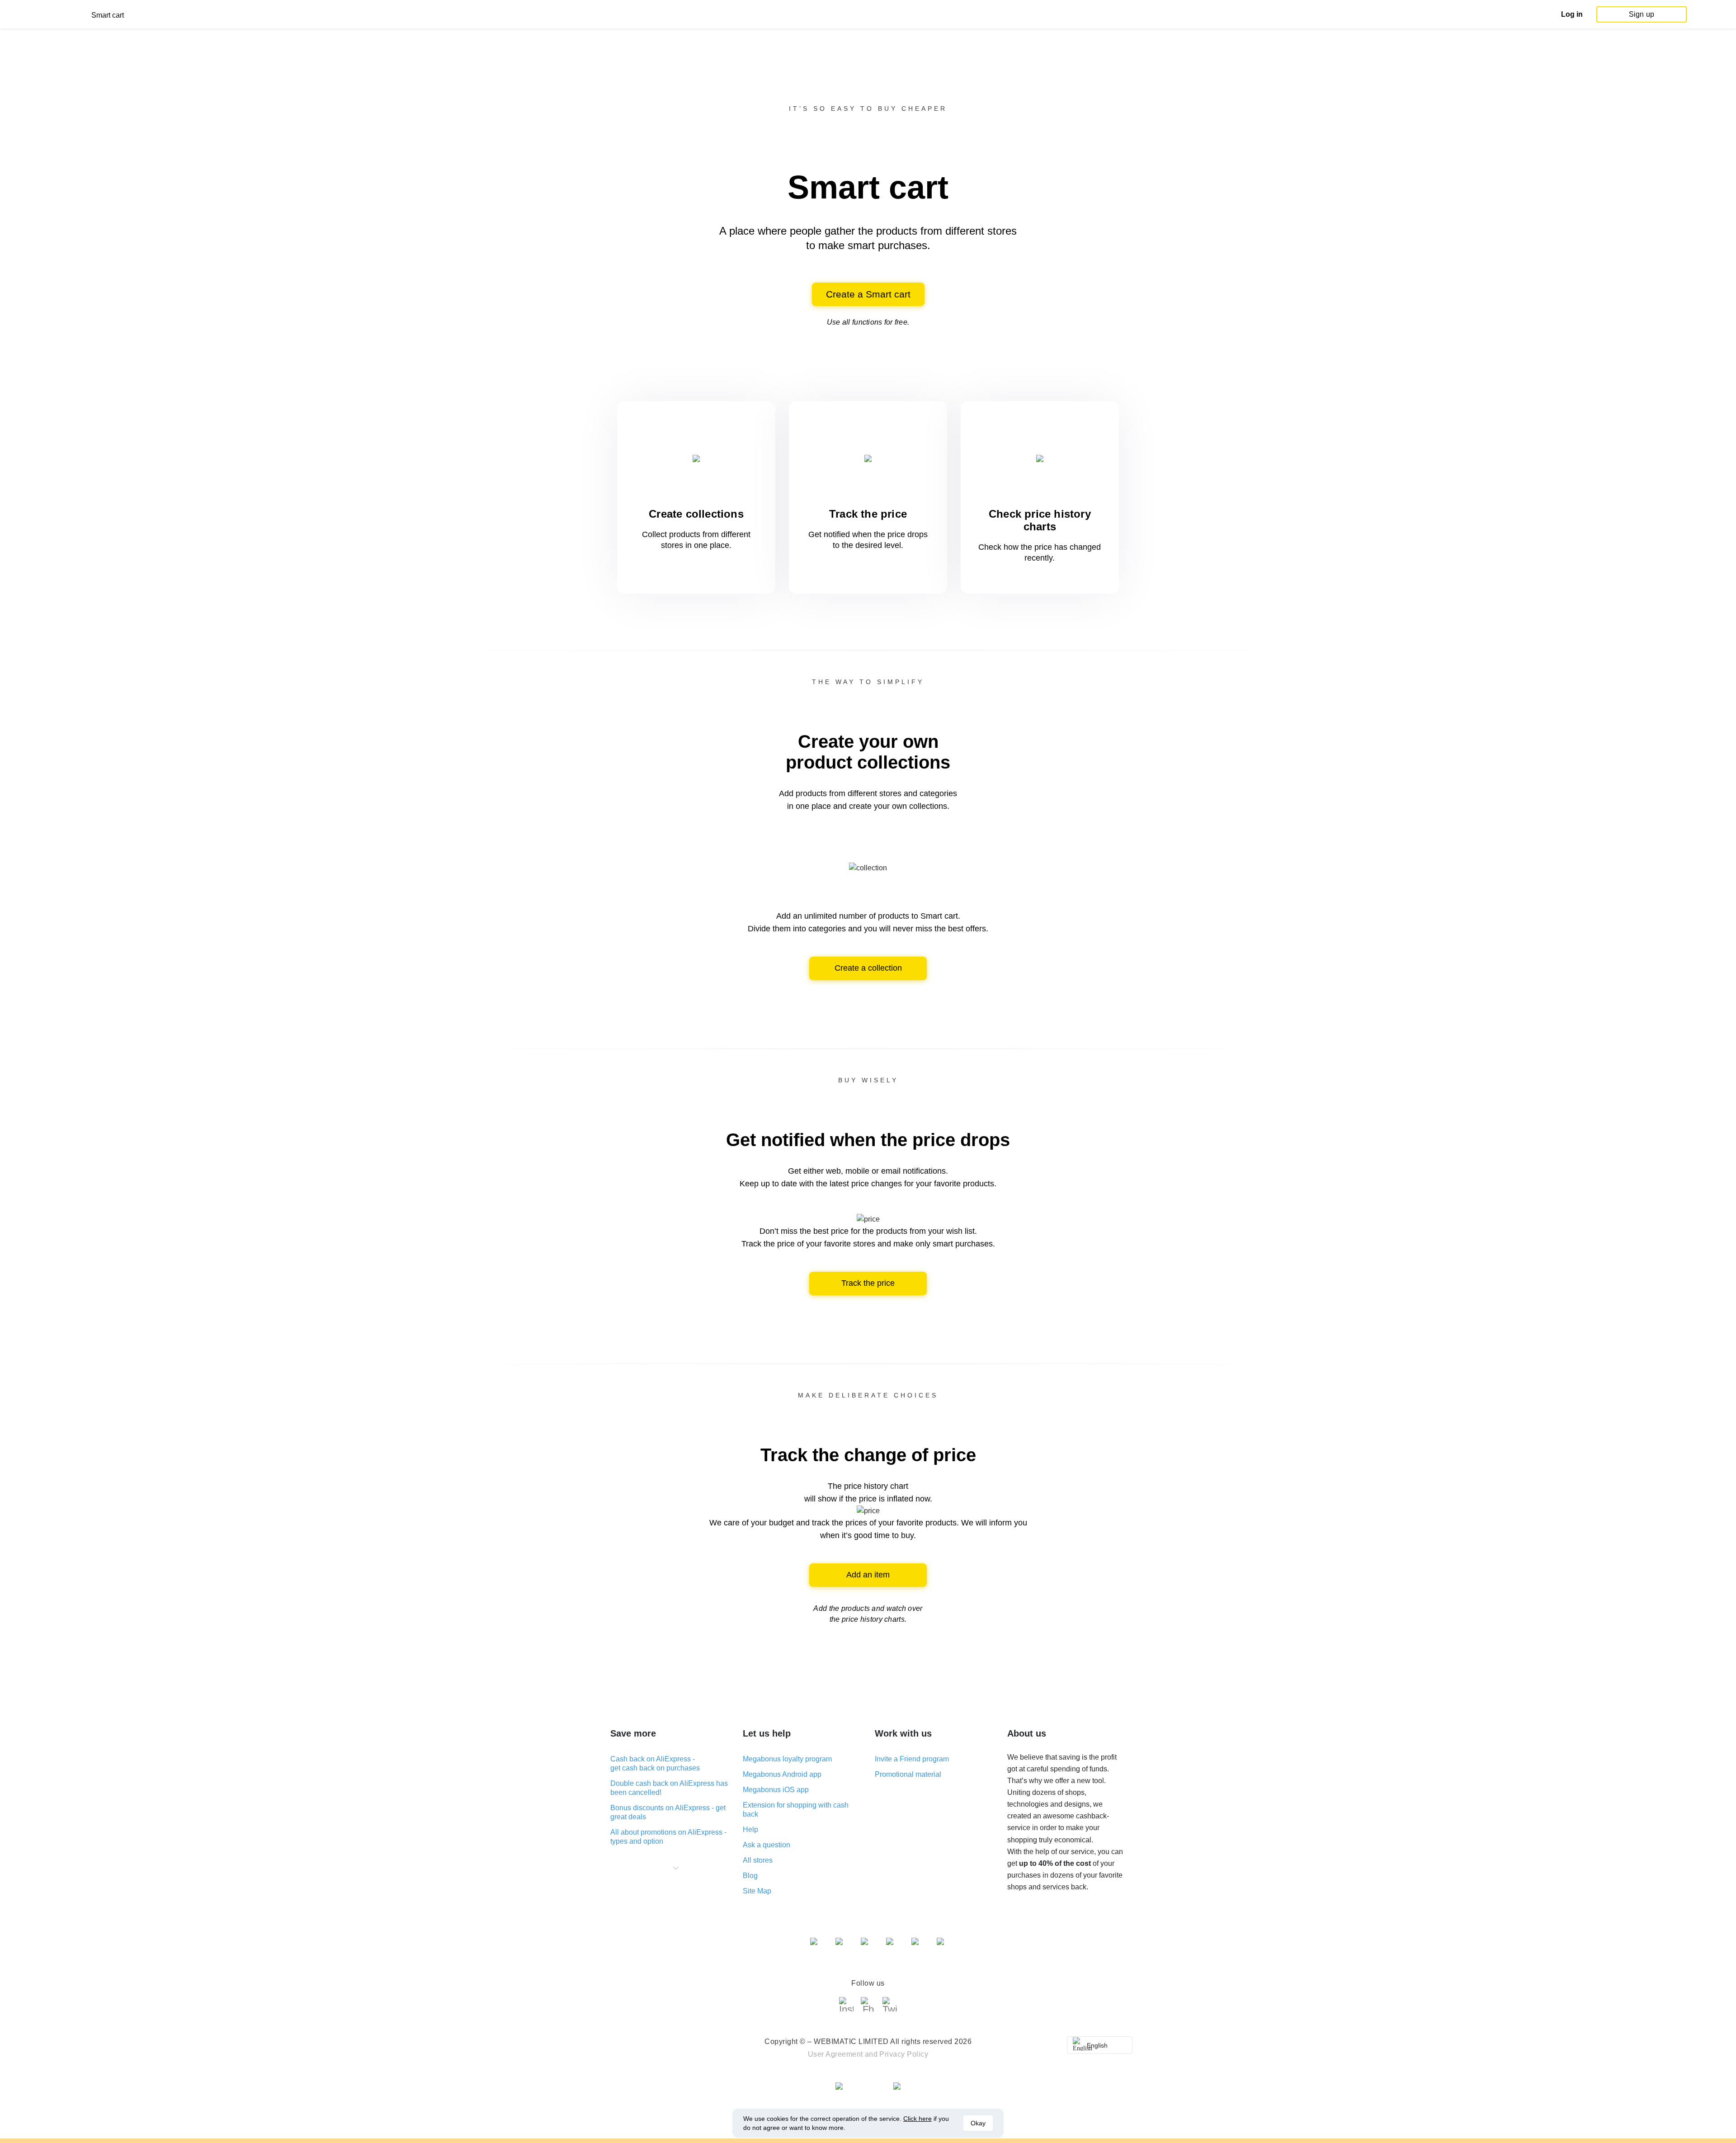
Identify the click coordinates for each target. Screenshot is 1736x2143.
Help (750, 1829)
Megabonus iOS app (776, 1790)
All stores (758, 1860)
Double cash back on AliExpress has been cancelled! (669, 1788)
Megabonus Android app (782, 1774)
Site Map (757, 1891)
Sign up (1642, 14)
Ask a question (767, 1845)
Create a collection (868, 968)
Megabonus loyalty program (787, 1759)
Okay (978, 2123)
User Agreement (835, 2054)
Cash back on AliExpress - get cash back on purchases (655, 1763)
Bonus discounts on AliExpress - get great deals (668, 1812)
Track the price (868, 1283)
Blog (750, 1876)
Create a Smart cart (868, 294)
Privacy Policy (904, 2054)
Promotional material (908, 1774)
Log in (1572, 14)
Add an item (868, 1575)
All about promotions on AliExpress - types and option (668, 1837)
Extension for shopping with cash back (796, 1810)
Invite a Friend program (912, 1759)
